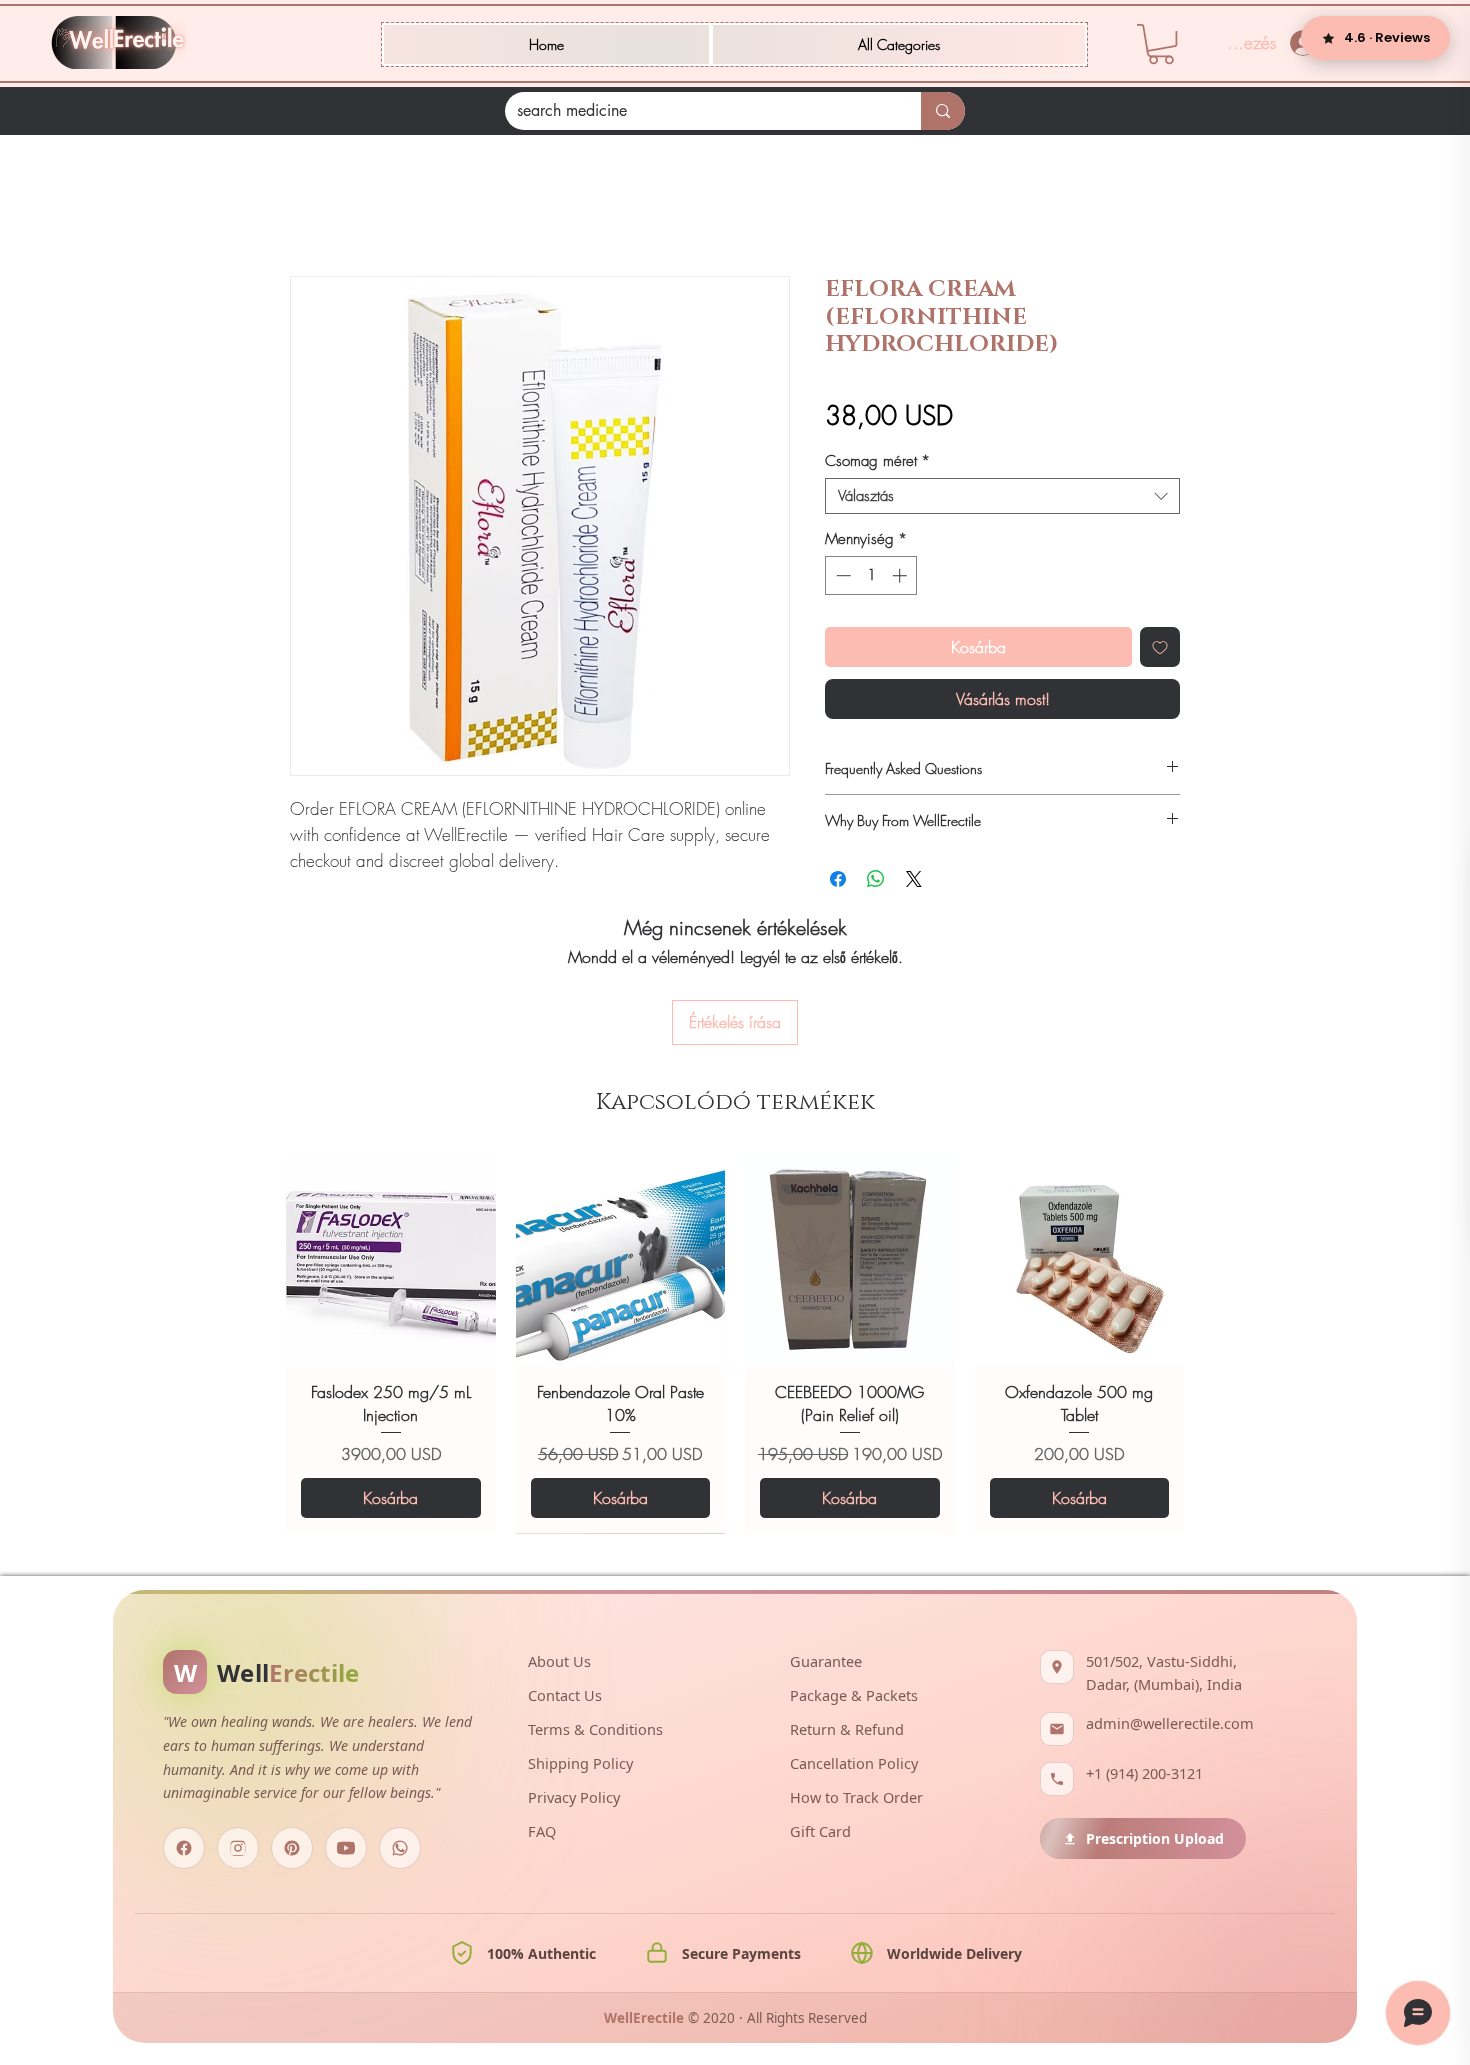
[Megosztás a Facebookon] (838, 882)
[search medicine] (943, 111)
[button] (899, 44)
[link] (1161, 44)
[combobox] (1002, 499)
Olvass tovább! (334, 887)
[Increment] (901, 578)
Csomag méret (877, 464)
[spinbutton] (871, 578)
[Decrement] (841, 578)
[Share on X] (914, 882)
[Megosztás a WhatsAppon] (876, 882)
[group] (735, 1252)
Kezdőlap (320, 207)
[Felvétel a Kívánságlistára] (1160, 650)
